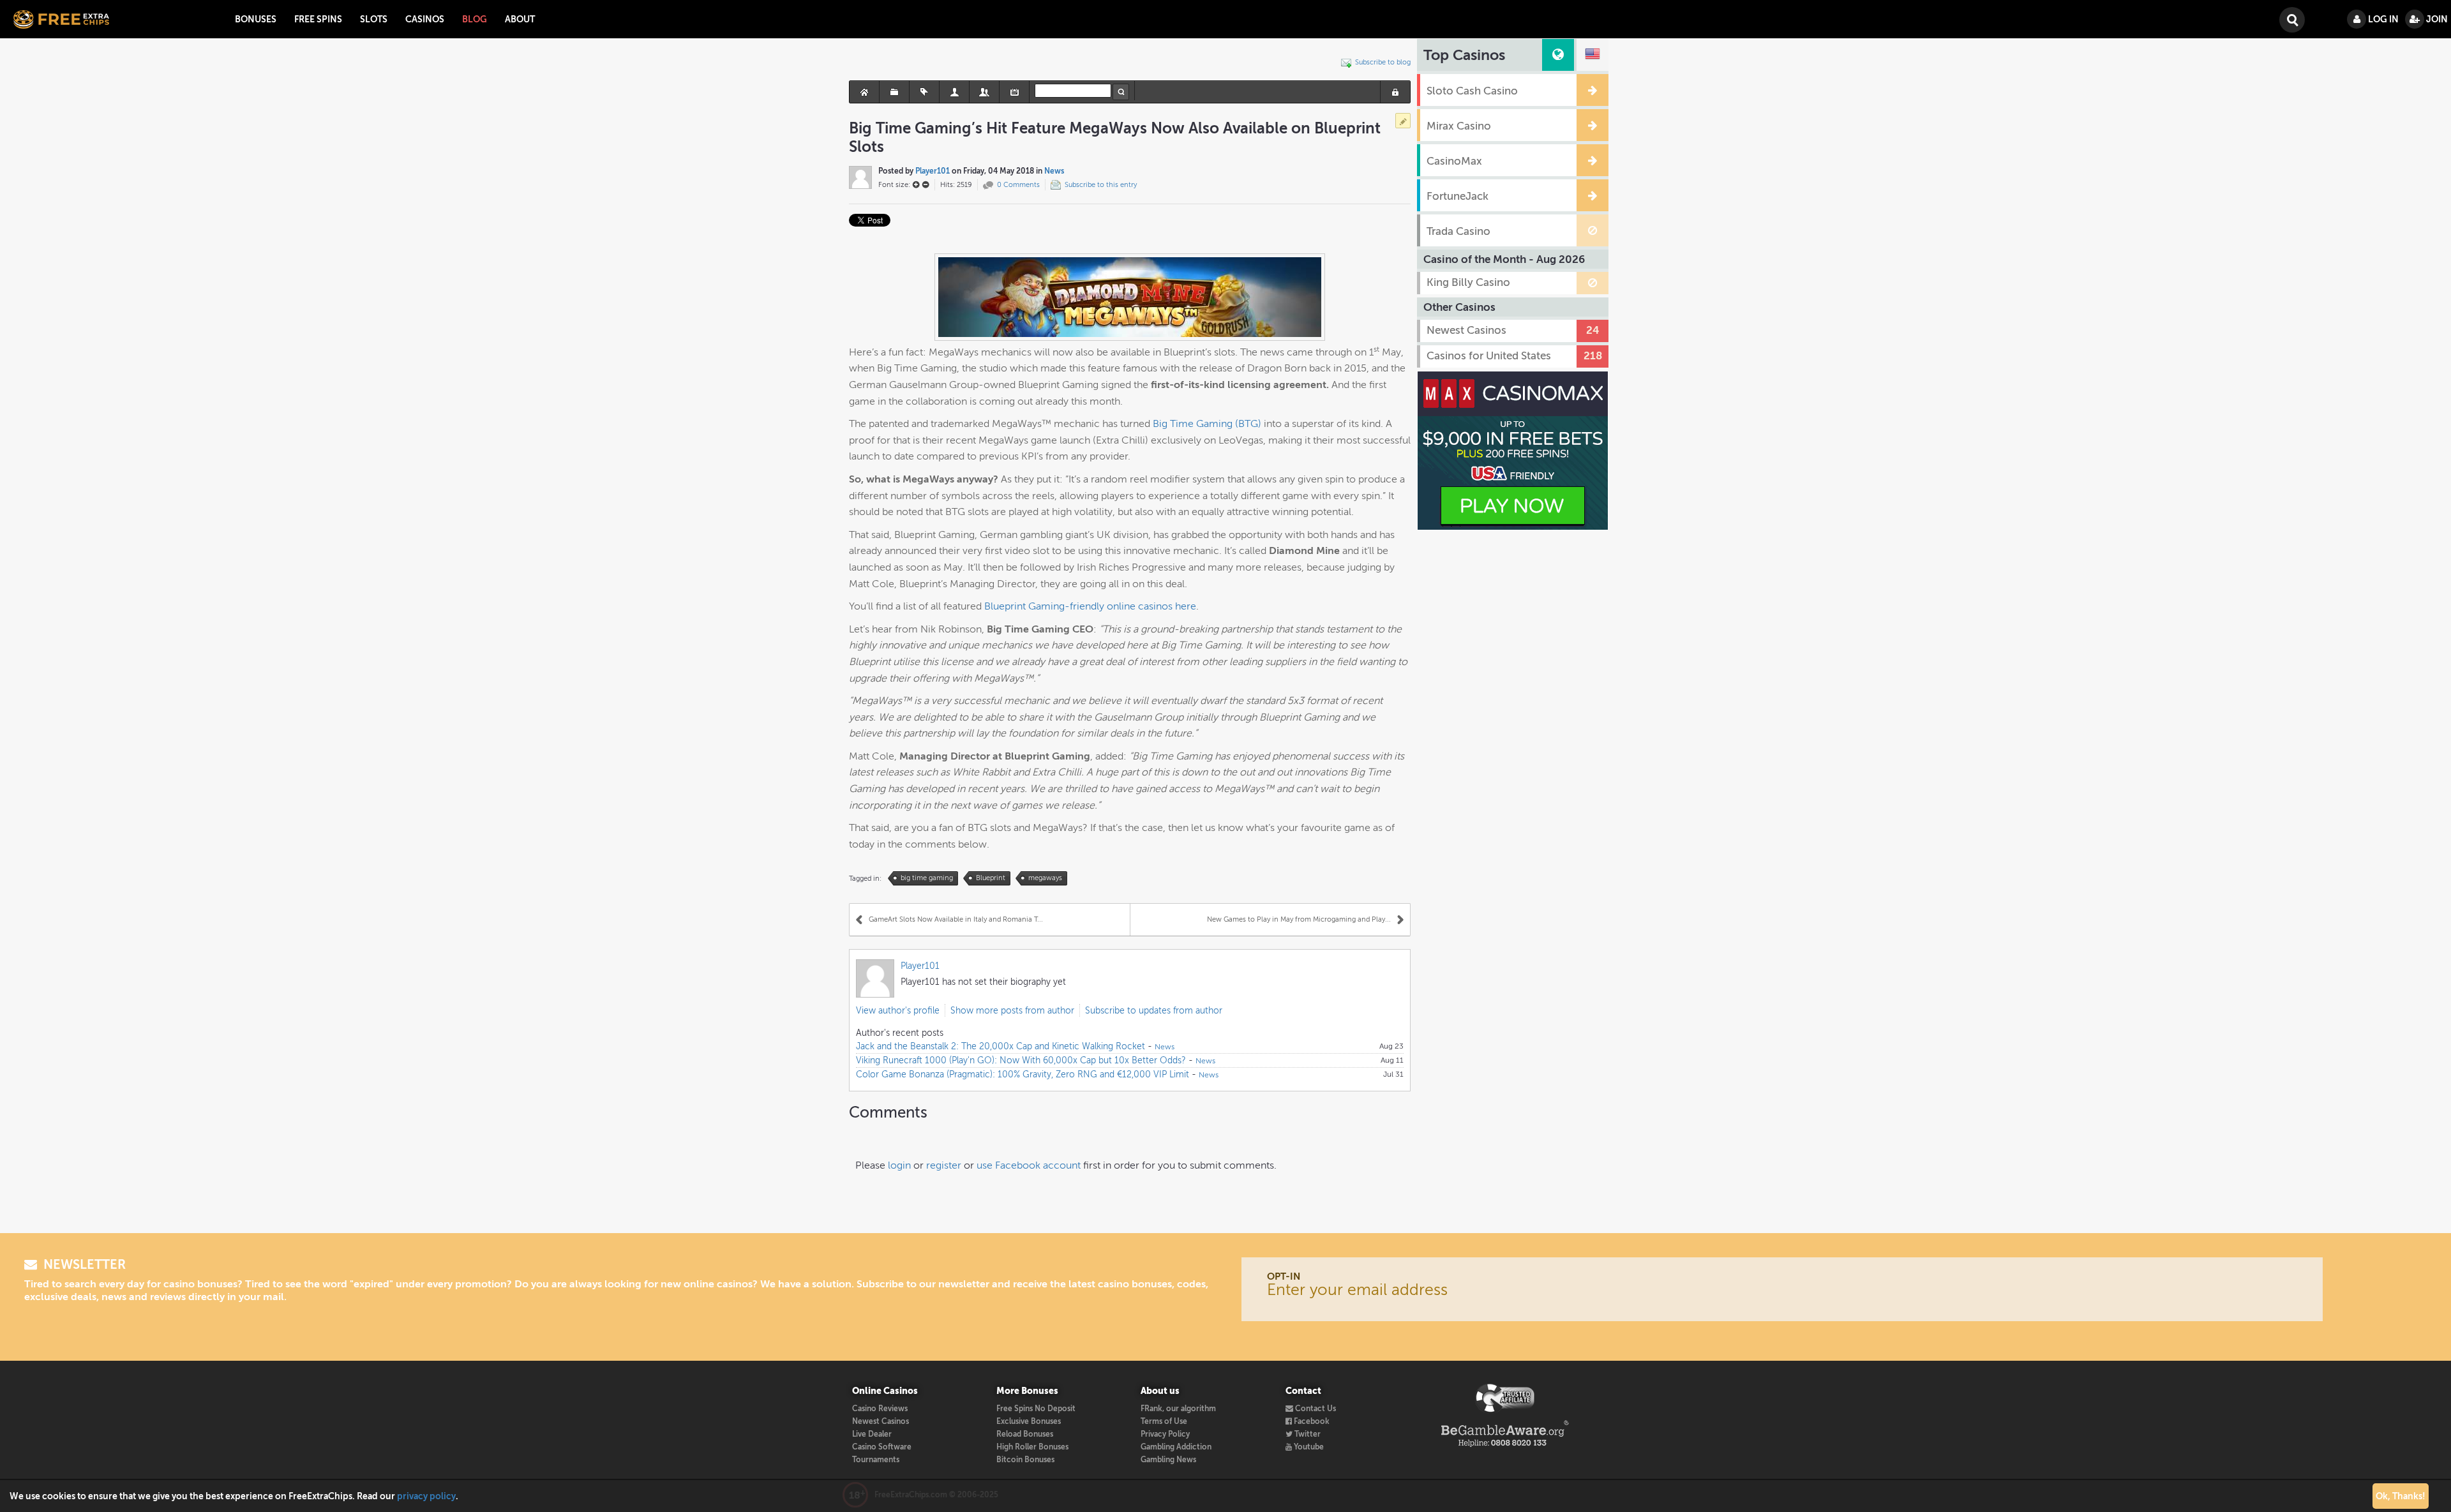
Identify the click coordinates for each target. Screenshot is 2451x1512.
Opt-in (1284, 1276)
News (1054, 171)
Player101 (933, 171)
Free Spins (318, 19)
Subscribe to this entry (1101, 185)
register (944, 1165)
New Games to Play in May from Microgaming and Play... (1299, 919)
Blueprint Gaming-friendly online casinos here (1090, 606)
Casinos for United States (1489, 356)
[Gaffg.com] (1505, 1398)
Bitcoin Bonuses (1025, 1460)
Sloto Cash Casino (1472, 91)
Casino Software (882, 1447)
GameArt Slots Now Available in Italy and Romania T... (956, 919)
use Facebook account (1029, 1165)
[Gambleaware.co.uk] (1505, 1433)
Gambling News (1168, 1460)
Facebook (1311, 1421)
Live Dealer (872, 1434)
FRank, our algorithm (1178, 1409)
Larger (916, 184)
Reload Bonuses (1025, 1434)
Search (2291, 12)
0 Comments (1018, 185)
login (899, 1165)
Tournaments (876, 1460)
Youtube (1308, 1447)
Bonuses (256, 19)
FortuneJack (1458, 196)
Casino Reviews (880, 1409)
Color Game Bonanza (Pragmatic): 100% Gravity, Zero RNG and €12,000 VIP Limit (1023, 1074)
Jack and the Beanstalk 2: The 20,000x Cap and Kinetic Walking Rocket (1001, 1046)
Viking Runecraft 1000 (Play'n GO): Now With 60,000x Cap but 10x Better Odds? (1021, 1060)
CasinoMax (1454, 161)
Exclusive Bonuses (1029, 1421)
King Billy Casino (1468, 282)
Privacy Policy (1165, 1434)
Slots (374, 19)
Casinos (425, 19)
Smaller (926, 184)
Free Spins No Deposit (1036, 1409)
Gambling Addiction (1176, 1447)
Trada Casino (1458, 231)
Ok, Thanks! (2401, 1496)
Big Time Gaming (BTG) (1207, 423)
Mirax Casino (1459, 126)
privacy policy (426, 1496)
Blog (475, 19)
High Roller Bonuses (1032, 1447)
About (520, 19)
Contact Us (1315, 1409)
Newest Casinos (1466, 330)
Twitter (1307, 1434)
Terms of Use (1164, 1421)
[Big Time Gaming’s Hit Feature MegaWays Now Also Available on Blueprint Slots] (1130, 296)
